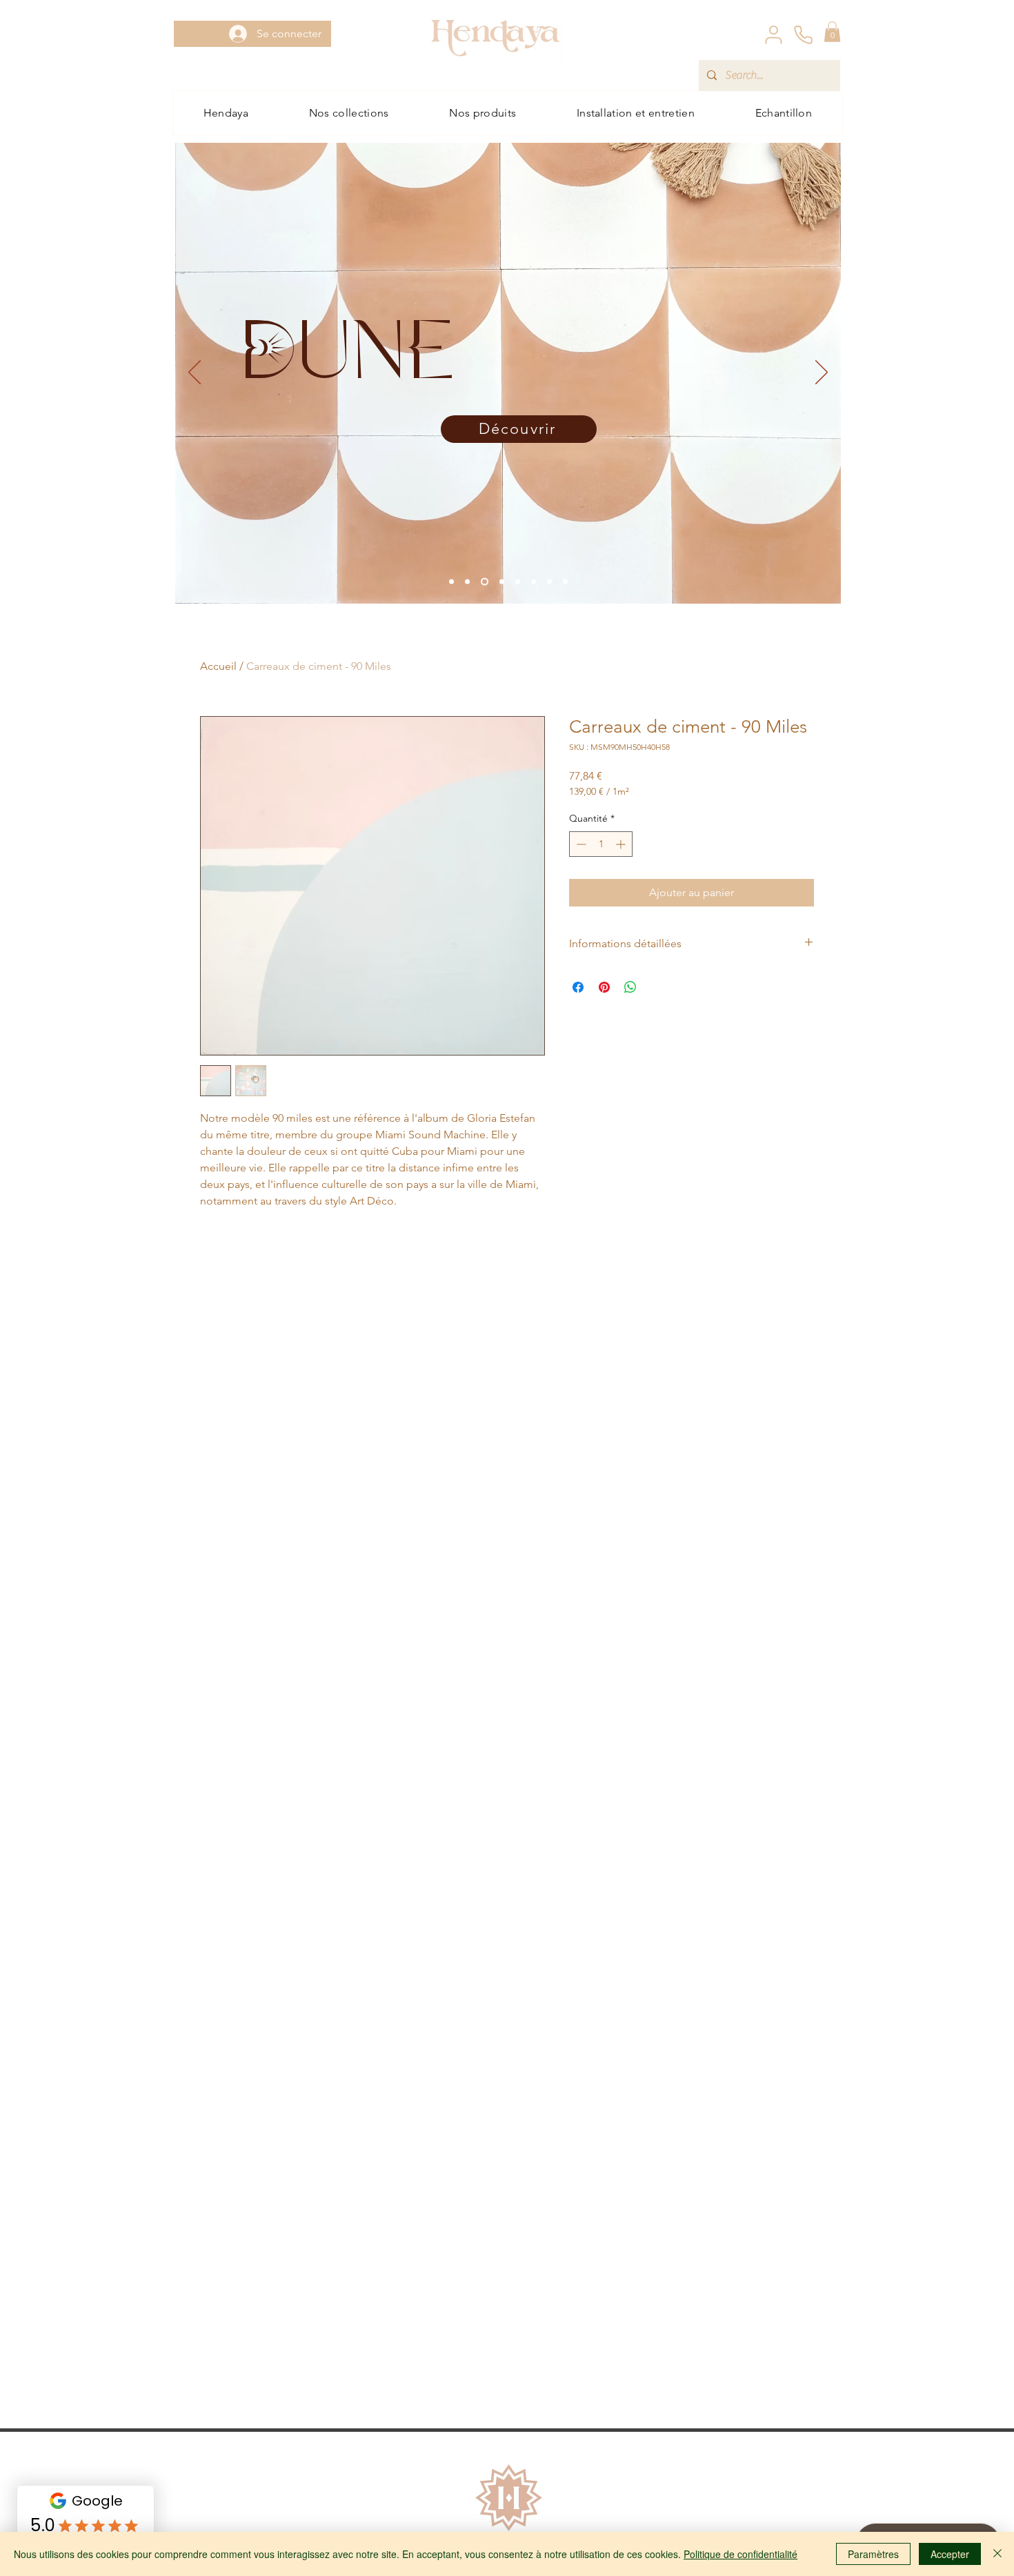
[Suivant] (822, 373)
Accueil (218, 666)
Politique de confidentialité (740, 2554)
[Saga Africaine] (467, 581)
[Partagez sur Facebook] (578, 987)
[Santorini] (534, 581)
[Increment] (622, 844)
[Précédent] (195, 373)
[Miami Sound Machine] (565, 581)
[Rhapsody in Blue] (518, 581)
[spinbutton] (601, 844)
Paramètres (873, 2554)
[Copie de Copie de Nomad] (549, 581)
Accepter (950, 2554)
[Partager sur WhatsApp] (630, 987)
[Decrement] (580, 844)
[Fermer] (997, 2554)
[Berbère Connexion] (502, 581)
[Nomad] (451, 581)
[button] (832, 32)
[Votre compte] (773, 34)
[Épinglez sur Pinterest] (604, 987)
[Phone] (803, 34)
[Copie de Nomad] (485, 581)
